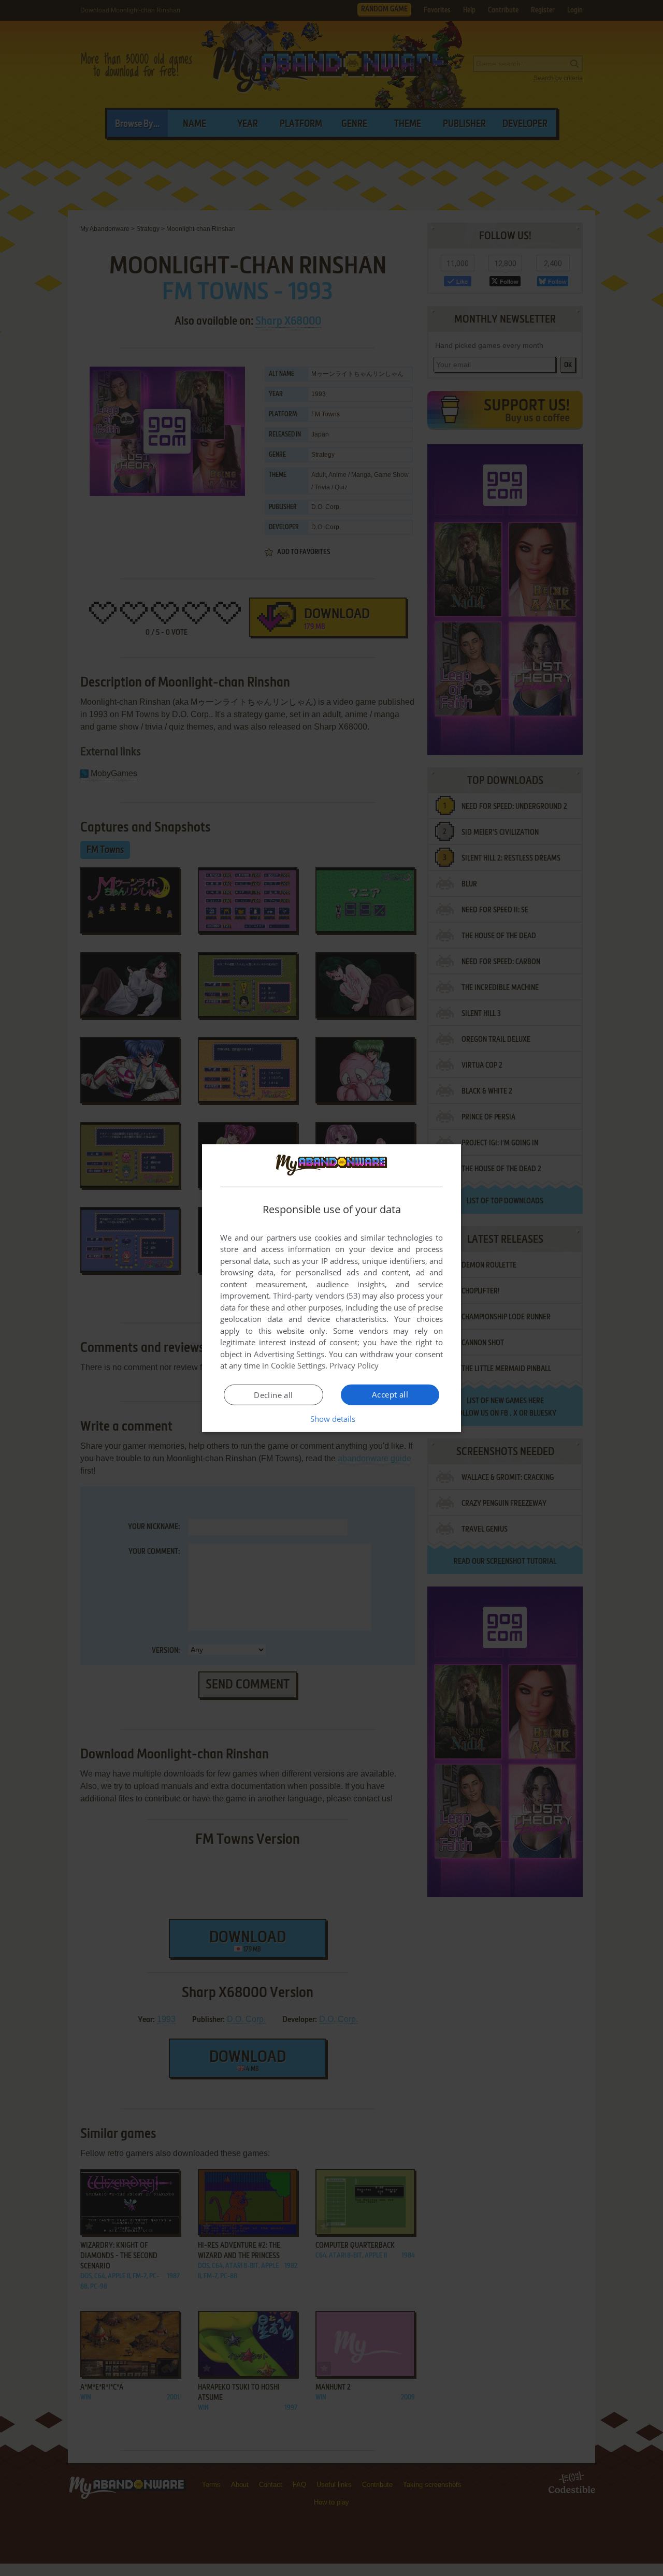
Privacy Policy (354, 1365)
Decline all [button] (273, 1395)
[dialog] (331, 1288)
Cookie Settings (298, 1365)
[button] (332, 1419)
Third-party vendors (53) (316, 1296)
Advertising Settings (289, 1354)
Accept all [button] (390, 1394)
